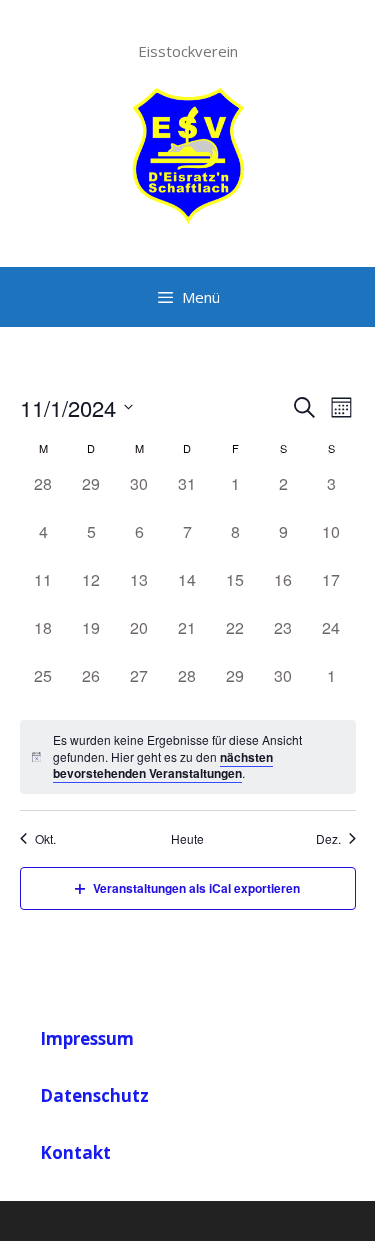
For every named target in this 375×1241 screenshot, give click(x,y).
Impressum (87, 1038)
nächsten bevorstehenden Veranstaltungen (163, 765)
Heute (187, 839)
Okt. (45, 839)
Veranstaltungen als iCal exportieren (196, 888)
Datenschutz (94, 1095)
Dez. (328, 839)
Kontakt (75, 1152)
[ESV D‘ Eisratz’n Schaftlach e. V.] (188, 153)
